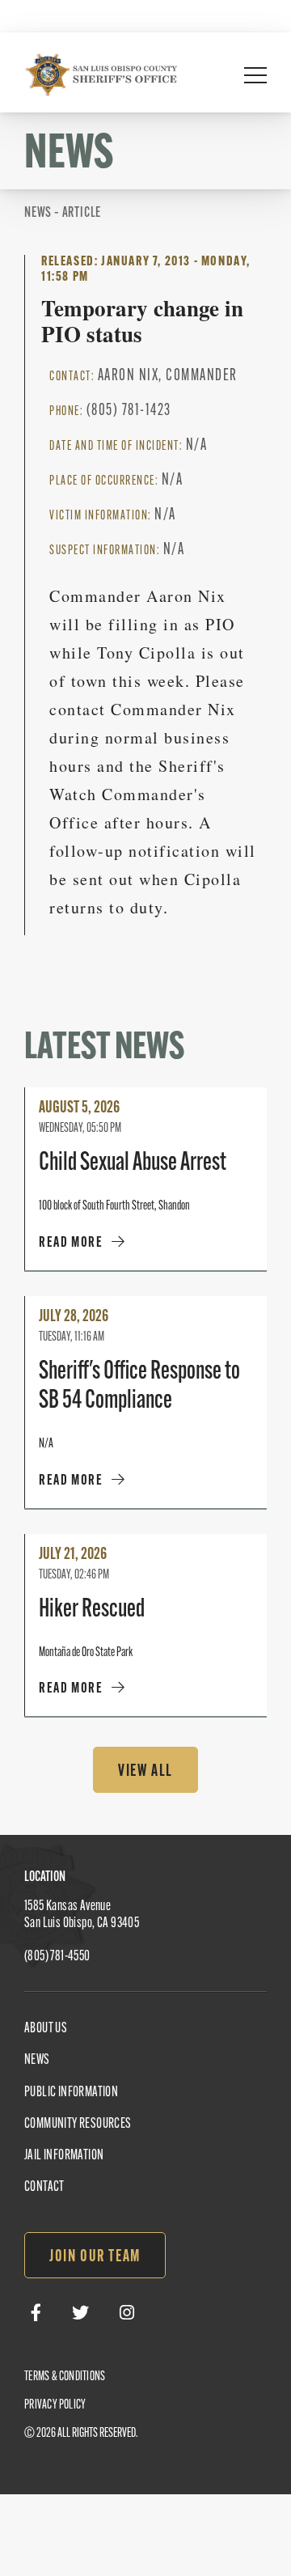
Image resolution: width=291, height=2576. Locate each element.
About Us (46, 2029)
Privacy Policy (55, 2405)
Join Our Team (95, 2257)
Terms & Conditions (65, 2377)
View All (145, 1772)
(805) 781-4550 (57, 1957)
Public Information (71, 2093)
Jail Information (64, 2156)
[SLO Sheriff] (101, 74)
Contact (44, 2188)
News (37, 2061)
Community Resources (78, 2125)
